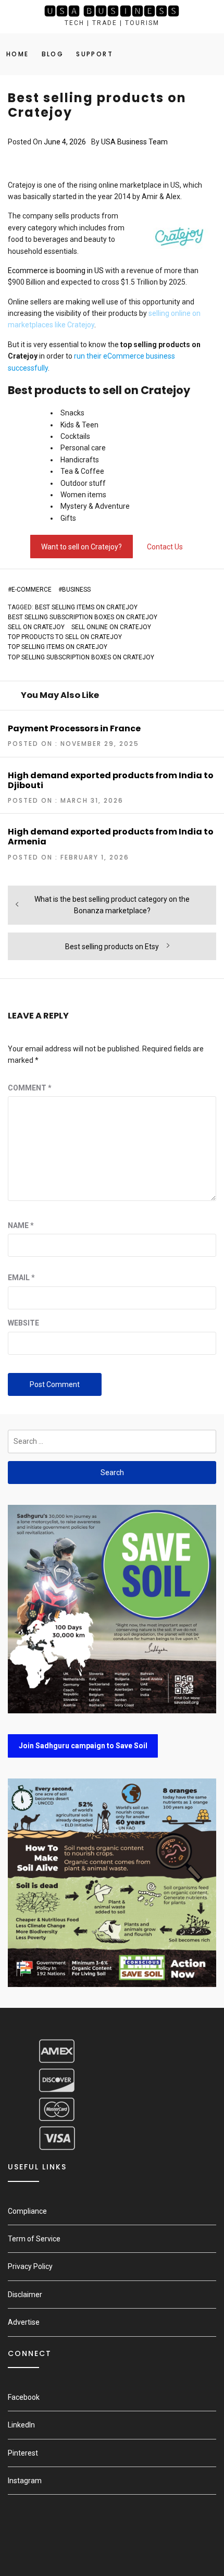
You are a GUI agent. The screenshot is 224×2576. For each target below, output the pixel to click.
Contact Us (165, 547)
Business (76, 590)
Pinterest (23, 2453)
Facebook (24, 2397)
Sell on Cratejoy (36, 627)
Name (21, 1225)
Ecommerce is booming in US (56, 271)
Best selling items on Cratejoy (86, 607)
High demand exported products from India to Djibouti (111, 780)
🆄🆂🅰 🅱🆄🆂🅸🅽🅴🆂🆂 (112, 11)
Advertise (24, 2322)
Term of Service (34, 2239)
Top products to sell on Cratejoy (65, 637)
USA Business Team (134, 142)
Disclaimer (25, 2295)
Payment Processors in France (74, 728)
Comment (30, 1088)
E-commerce (32, 590)
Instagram (25, 2481)
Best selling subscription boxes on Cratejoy (83, 617)
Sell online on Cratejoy (111, 627)
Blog (53, 54)
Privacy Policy (30, 2266)
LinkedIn (21, 2425)
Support (95, 54)
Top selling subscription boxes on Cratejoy (81, 657)
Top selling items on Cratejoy (58, 647)
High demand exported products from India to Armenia (111, 837)
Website (23, 1323)
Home (18, 54)
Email (21, 1278)
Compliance (27, 2211)
